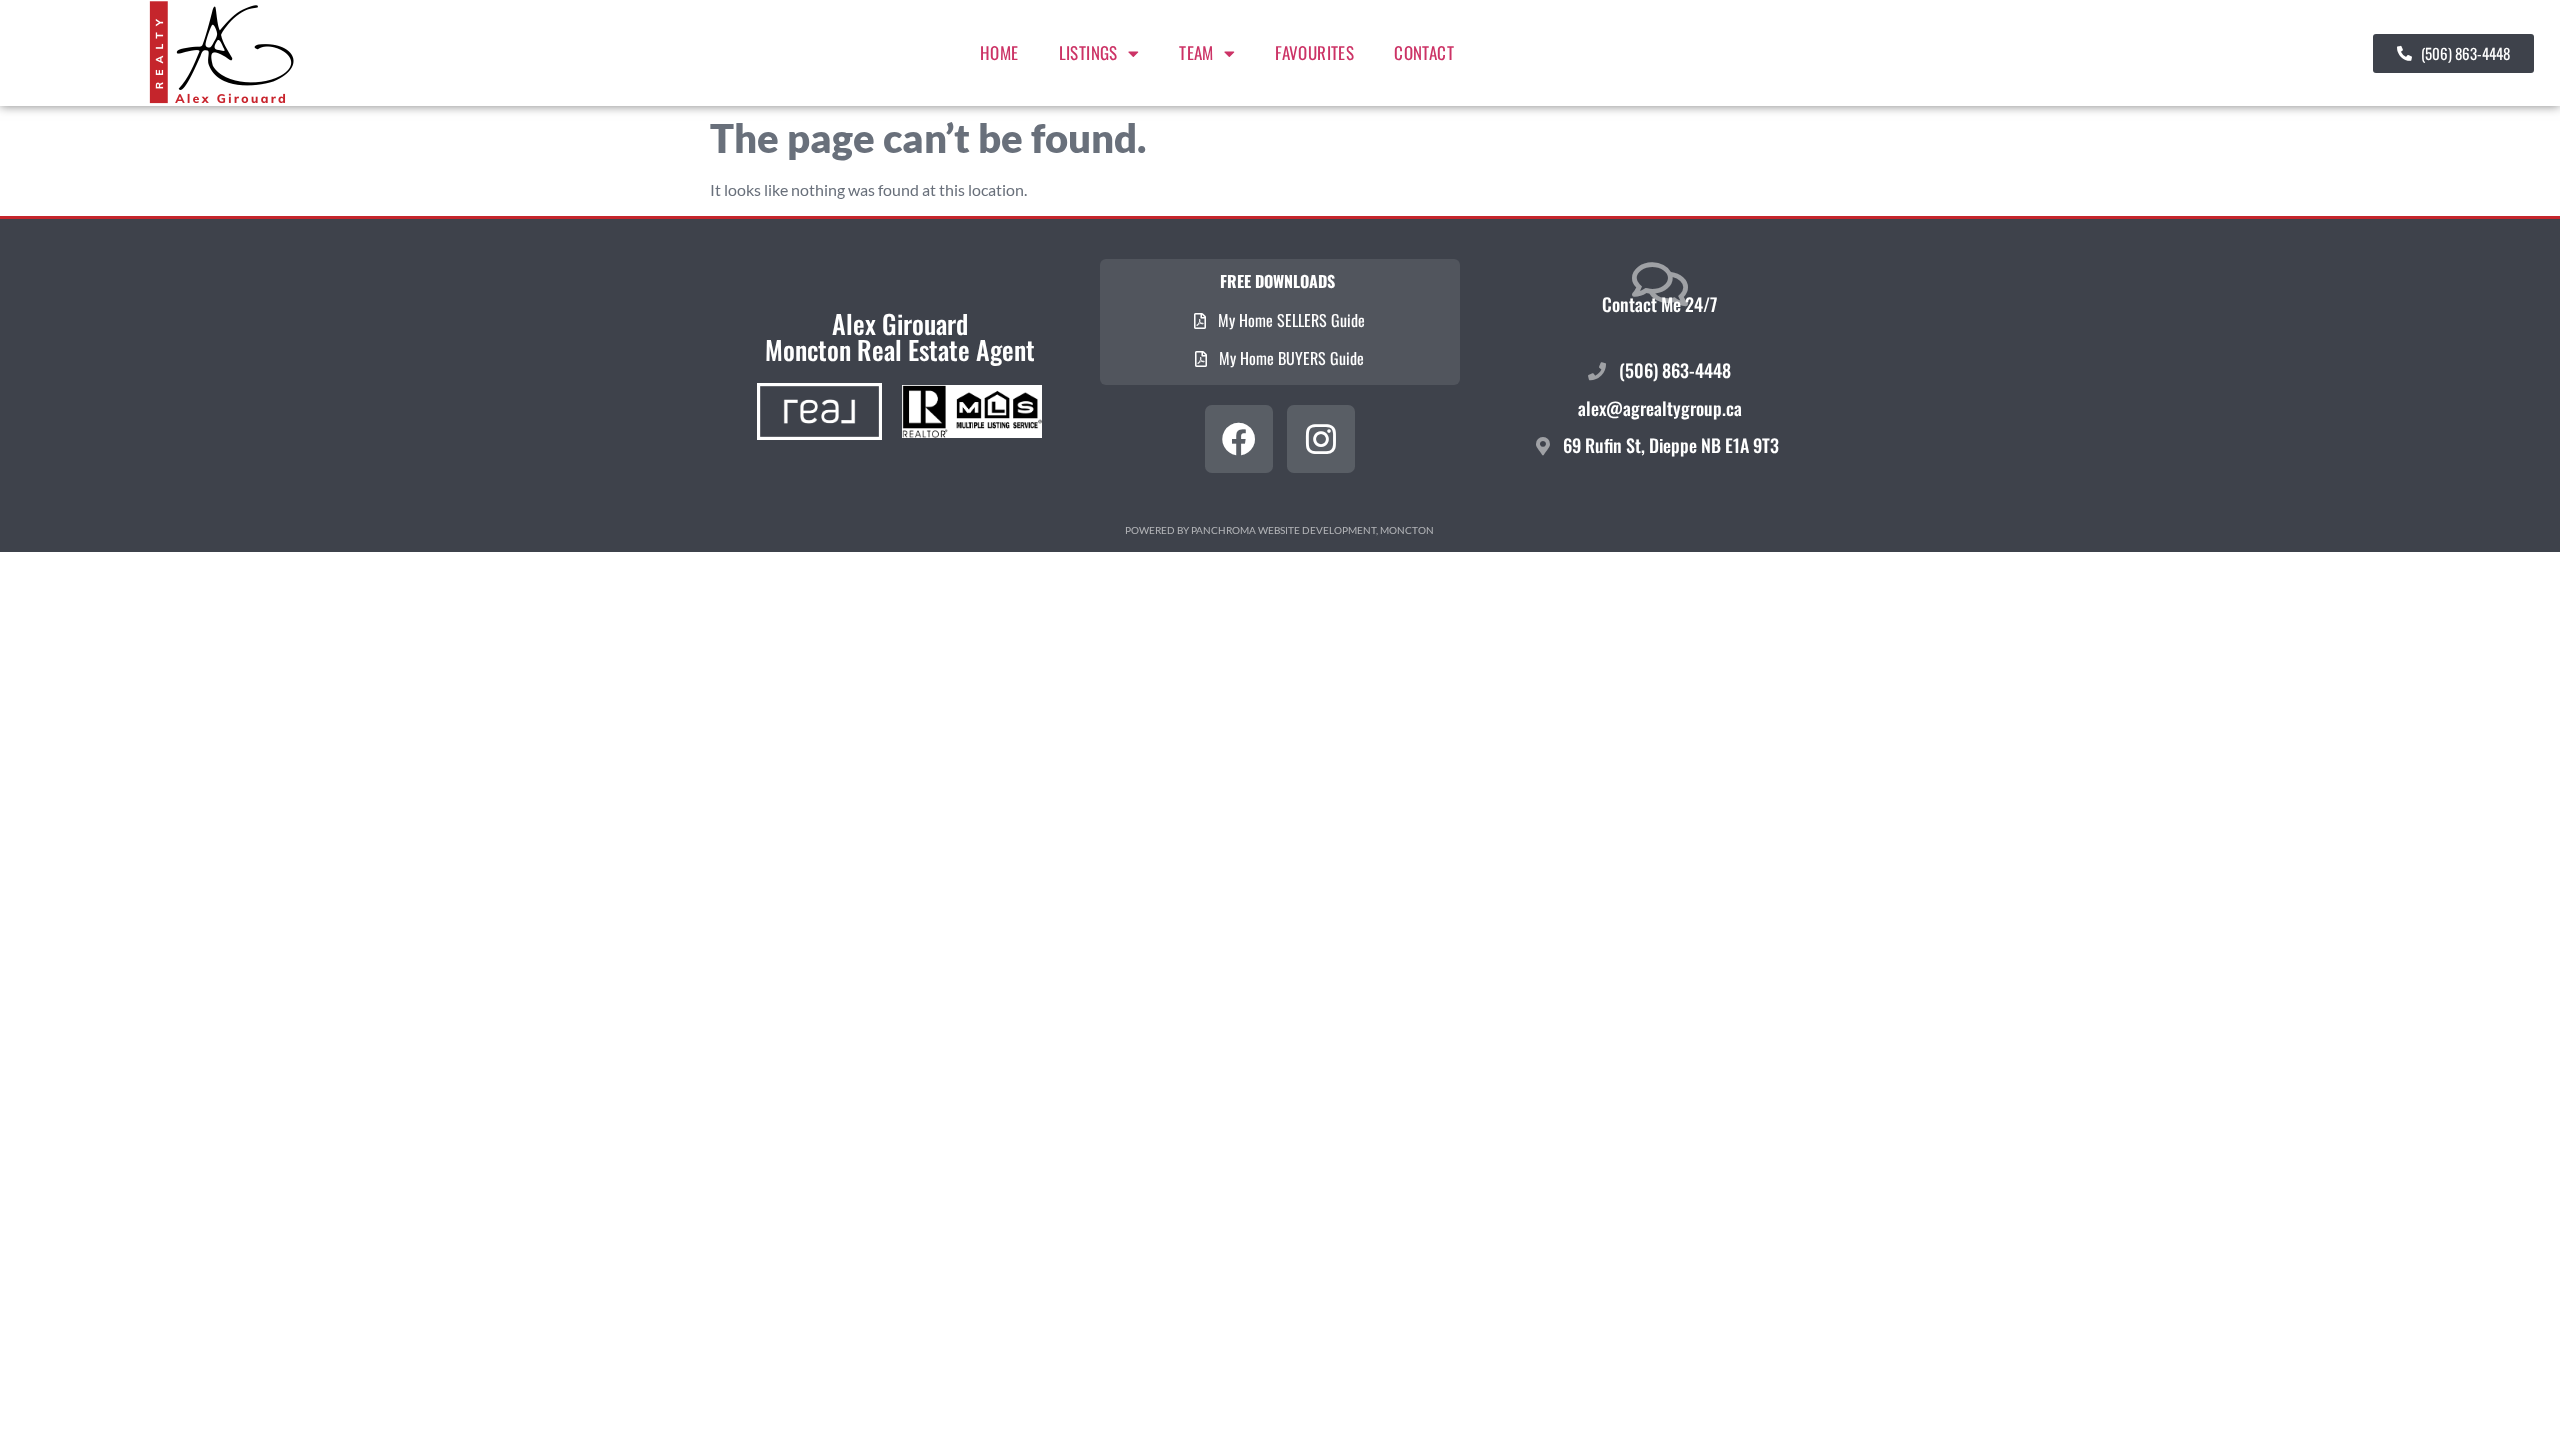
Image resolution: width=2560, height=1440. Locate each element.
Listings (1088, 52)
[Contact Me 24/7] (1660, 284)
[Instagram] (1321, 439)
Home (999, 52)
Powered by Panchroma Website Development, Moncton (1279, 530)
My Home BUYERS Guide (1289, 358)
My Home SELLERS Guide (1289, 320)
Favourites (1314, 52)
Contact (1424, 52)
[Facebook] (1239, 439)
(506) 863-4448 (1673, 370)
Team (1196, 52)
